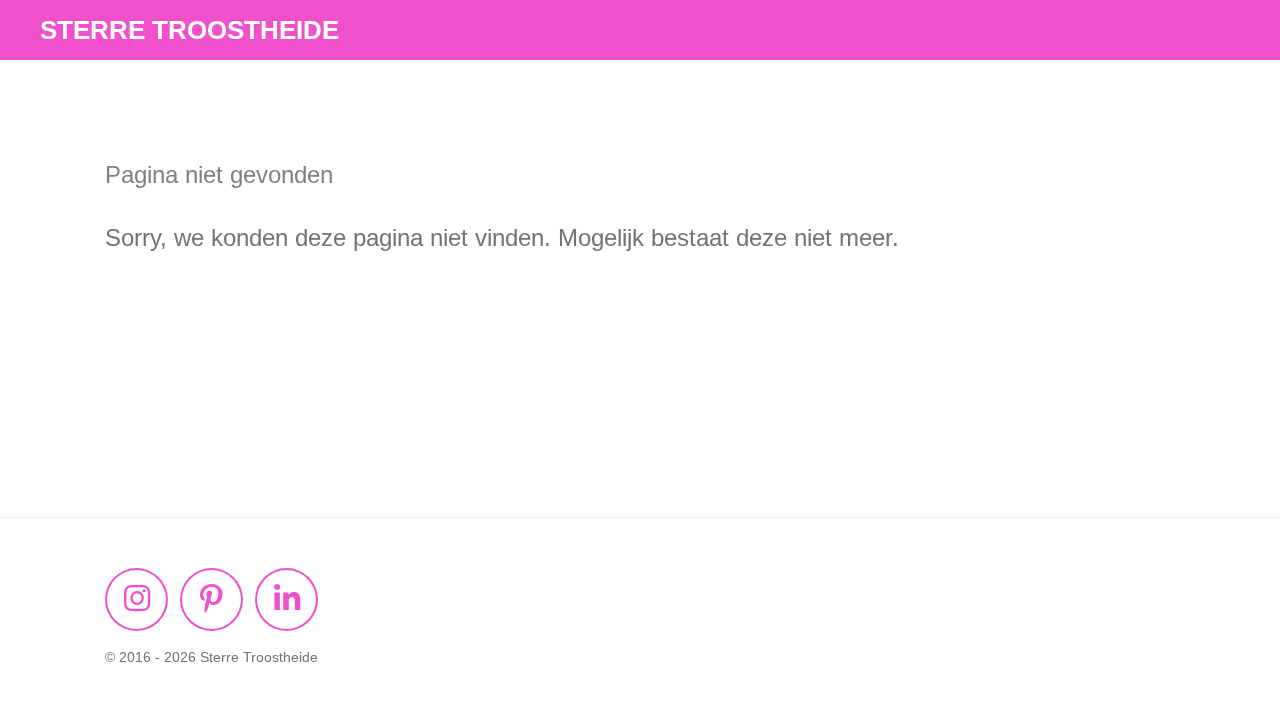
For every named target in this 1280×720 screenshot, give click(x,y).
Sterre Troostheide (189, 30)
